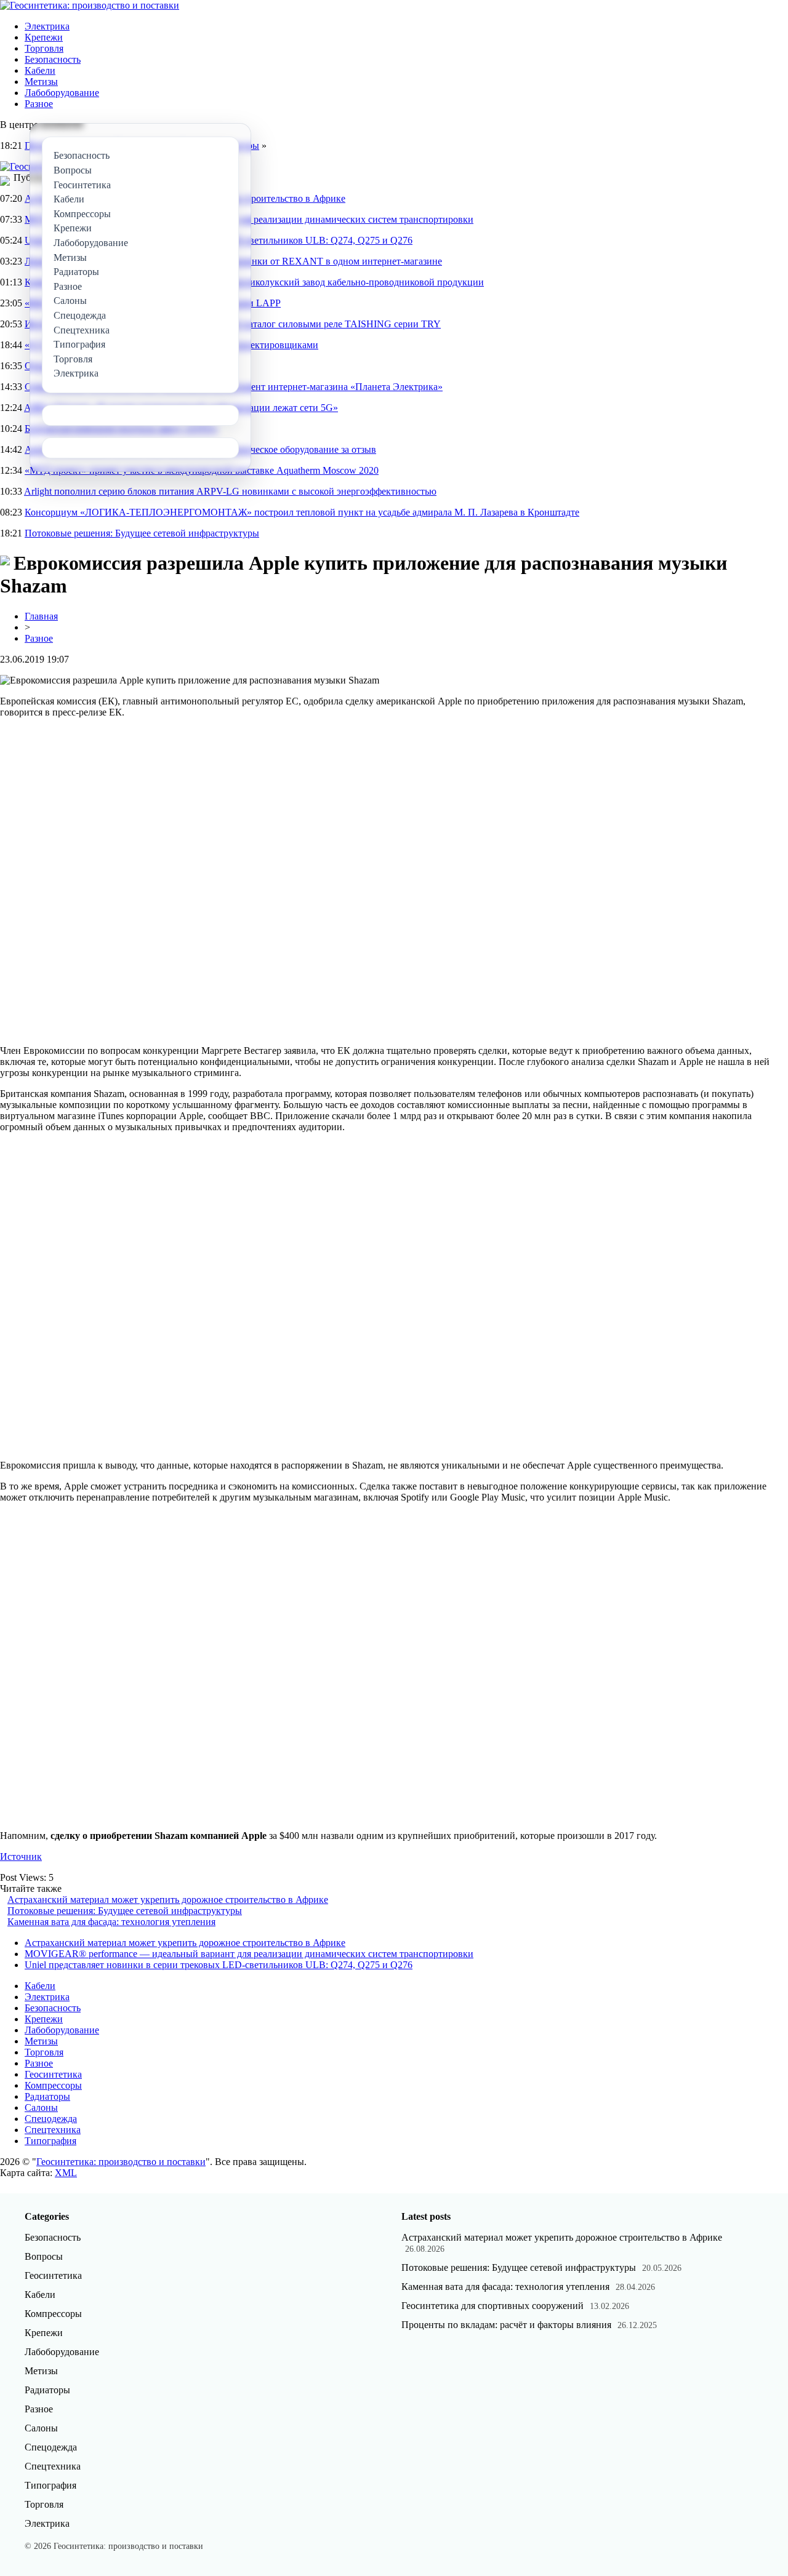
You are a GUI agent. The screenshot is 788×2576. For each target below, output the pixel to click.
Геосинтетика (53, 2074)
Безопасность (53, 59)
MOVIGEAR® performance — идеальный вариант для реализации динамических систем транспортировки (249, 1954)
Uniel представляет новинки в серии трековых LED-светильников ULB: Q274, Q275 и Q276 (219, 1965)
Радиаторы (47, 2096)
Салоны (41, 2107)
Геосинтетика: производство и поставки (121, 2162)
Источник (21, 1856)
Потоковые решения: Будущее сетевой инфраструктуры (142, 533)
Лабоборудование (62, 93)
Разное (39, 104)
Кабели (40, 70)
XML (66, 2173)
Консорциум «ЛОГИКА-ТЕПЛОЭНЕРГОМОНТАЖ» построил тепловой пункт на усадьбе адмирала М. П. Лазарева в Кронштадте (302, 512)
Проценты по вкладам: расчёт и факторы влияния (506, 2325)
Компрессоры (53, 2085)
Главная (41, 616)
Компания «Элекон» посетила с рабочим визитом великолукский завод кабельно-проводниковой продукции (254, 282)
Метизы (41, 82)
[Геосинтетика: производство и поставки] (90, 5)
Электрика (47, 26)
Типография (50, 2141)
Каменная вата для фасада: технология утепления (111, 1922)
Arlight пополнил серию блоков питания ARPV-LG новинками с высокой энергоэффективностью (230, 491)
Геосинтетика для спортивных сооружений (492, 2306)
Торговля (44, 48)
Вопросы (44, 2256)
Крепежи (44, 37)
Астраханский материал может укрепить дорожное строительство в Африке (168, 1900)
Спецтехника (53, 2130)
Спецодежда (51, 2119)
